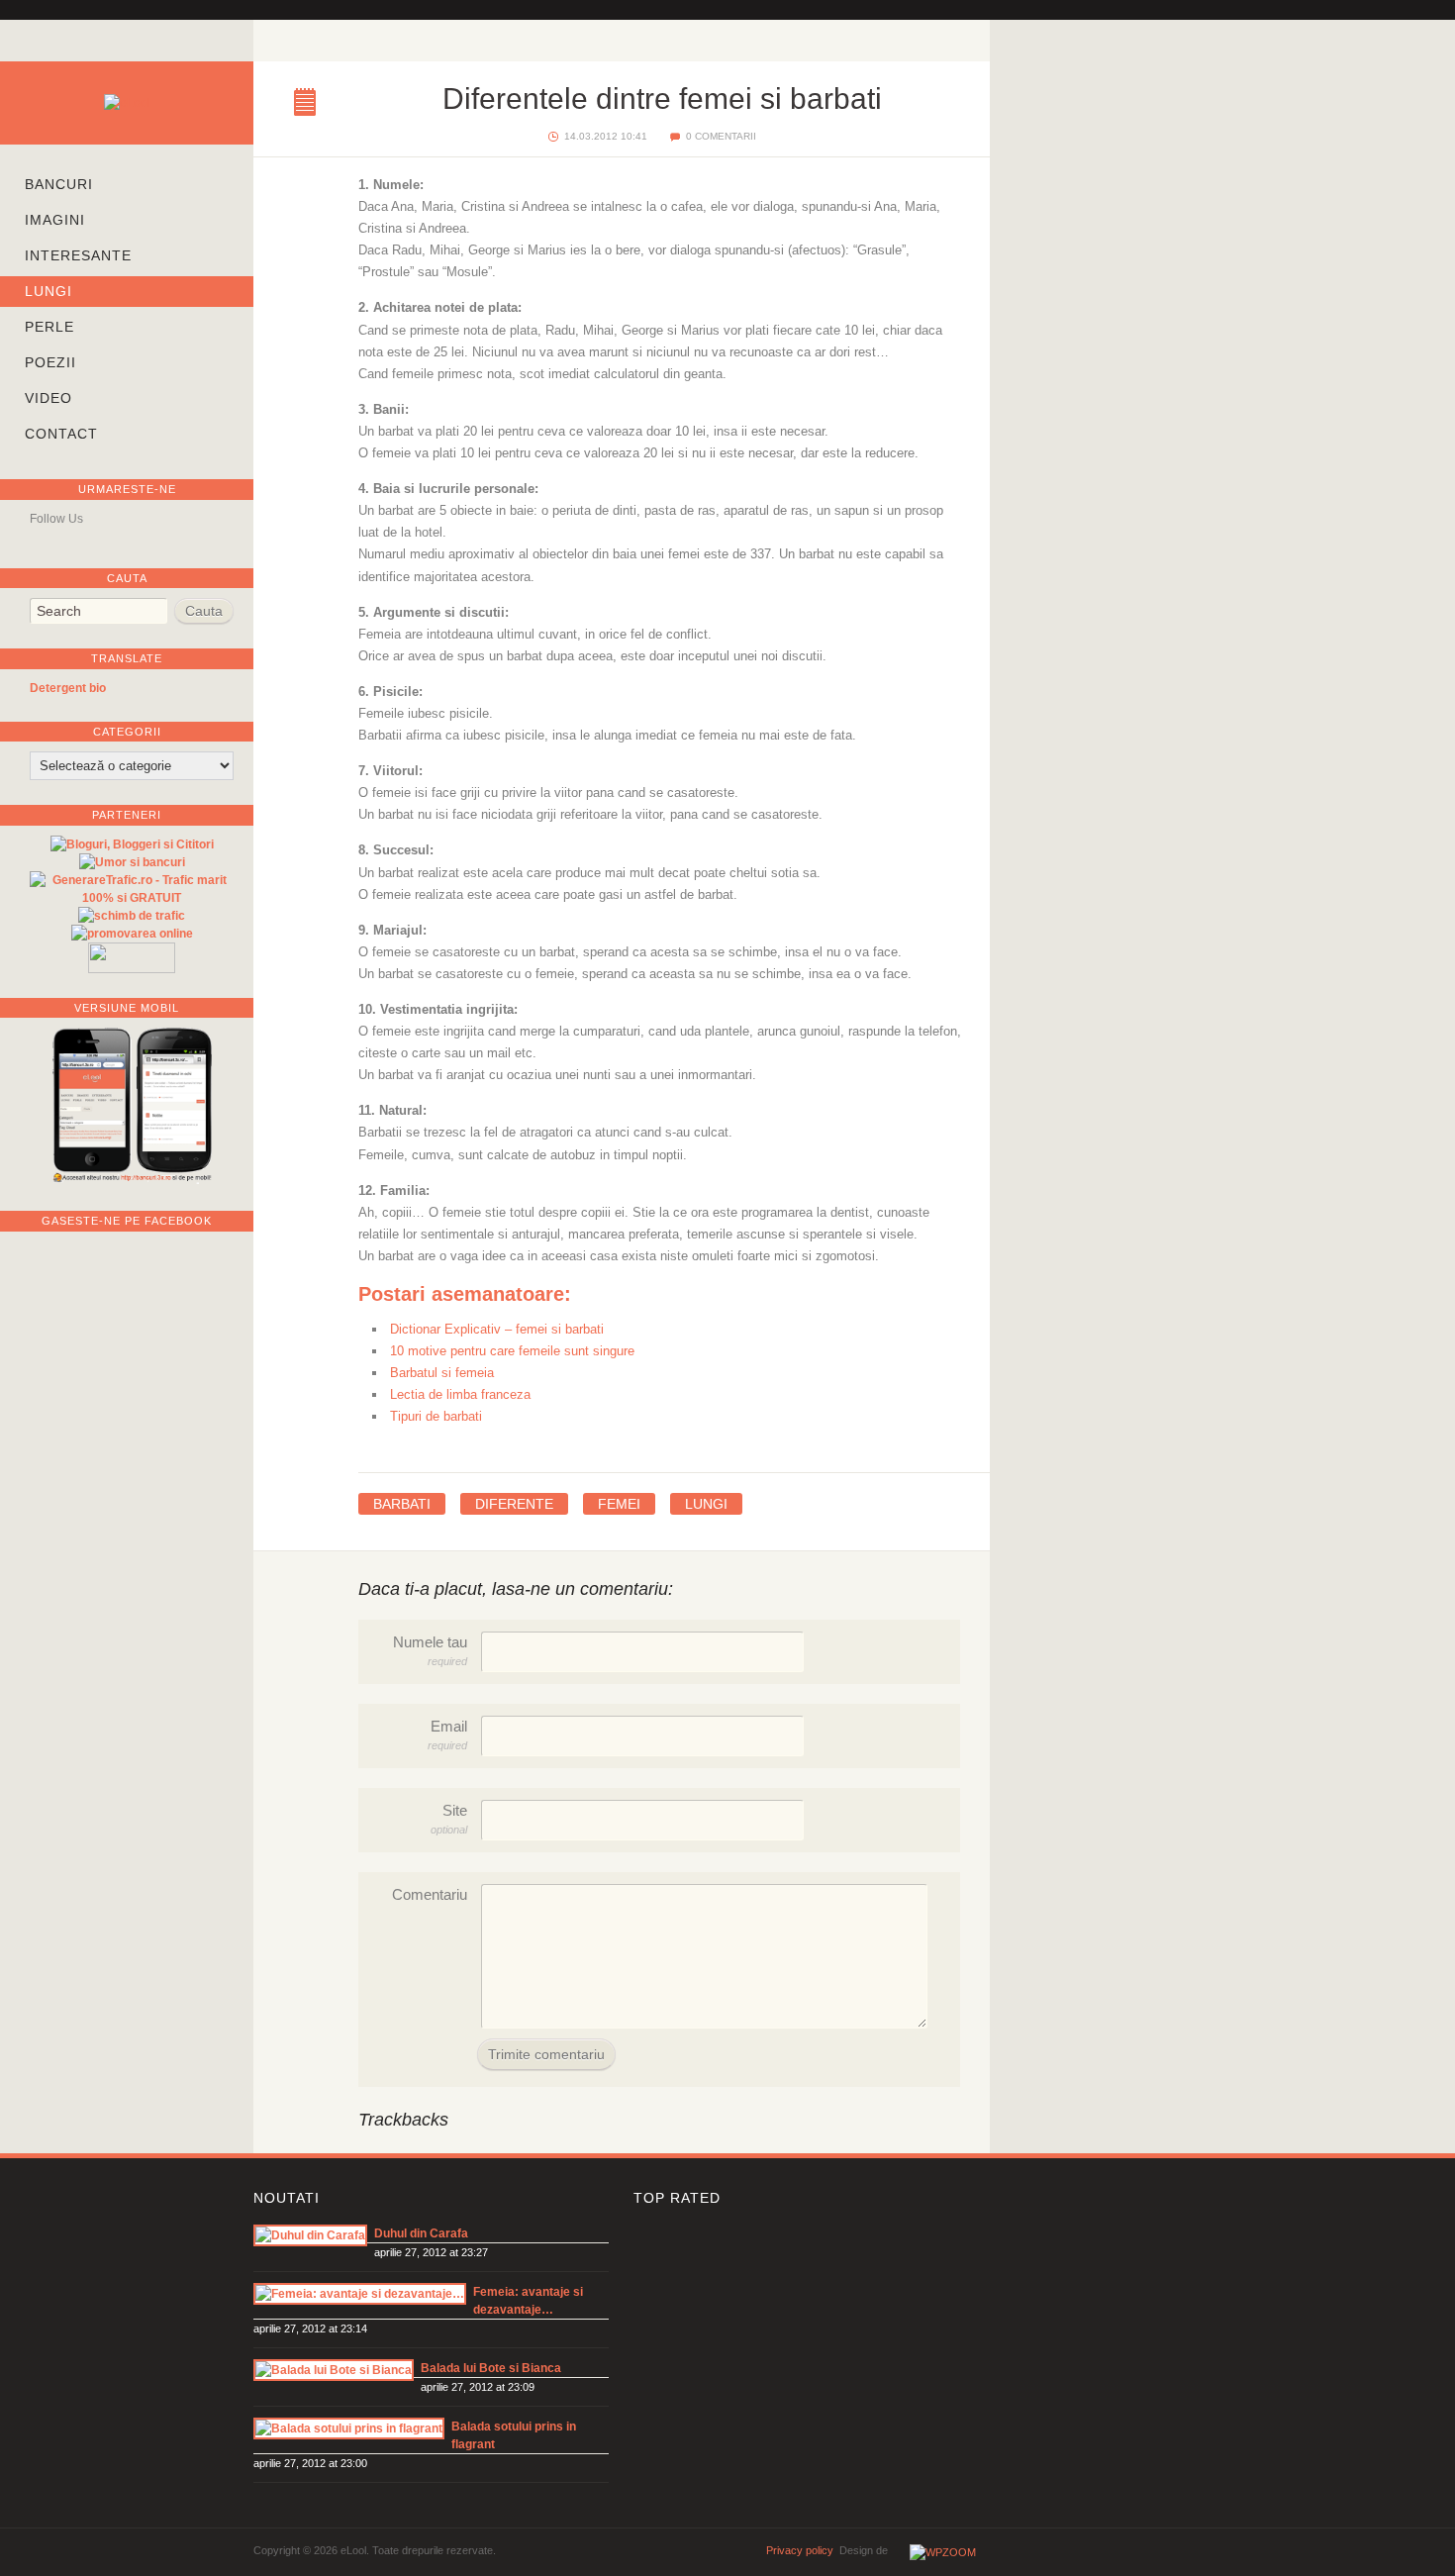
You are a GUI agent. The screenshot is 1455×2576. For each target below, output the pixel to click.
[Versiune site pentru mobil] (132, 1182)
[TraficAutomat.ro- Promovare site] (132, 969)
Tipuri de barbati (436, 1416)
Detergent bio (68, 688)
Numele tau (430, 1651)
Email (447, 1735)
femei (619, 1504)
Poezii (50, 362)
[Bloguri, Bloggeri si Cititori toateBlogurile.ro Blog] (132, 844)
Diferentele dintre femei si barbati (310, 104)
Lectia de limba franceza (460, 1394)
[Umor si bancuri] (132, 862)
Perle (49, 327)
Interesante (78, 255)
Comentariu (430, 1894)
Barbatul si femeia (442, 1373)
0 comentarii (721, 136)
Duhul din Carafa (421, 2233)
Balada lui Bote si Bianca (491, 2368)
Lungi (48, 291)
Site (449, 1819)
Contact (61, 434)
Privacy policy (800, 2550)
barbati (402, 1504)
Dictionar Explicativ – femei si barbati (497, 1329)
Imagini (55, 220)
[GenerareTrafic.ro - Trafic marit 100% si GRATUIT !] (132, 898)
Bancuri (59, 184)
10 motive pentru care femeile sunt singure (512, 1351)
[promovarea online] (132, 934)
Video (48, 398)
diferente (514, 1504)
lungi (706, 1504)
